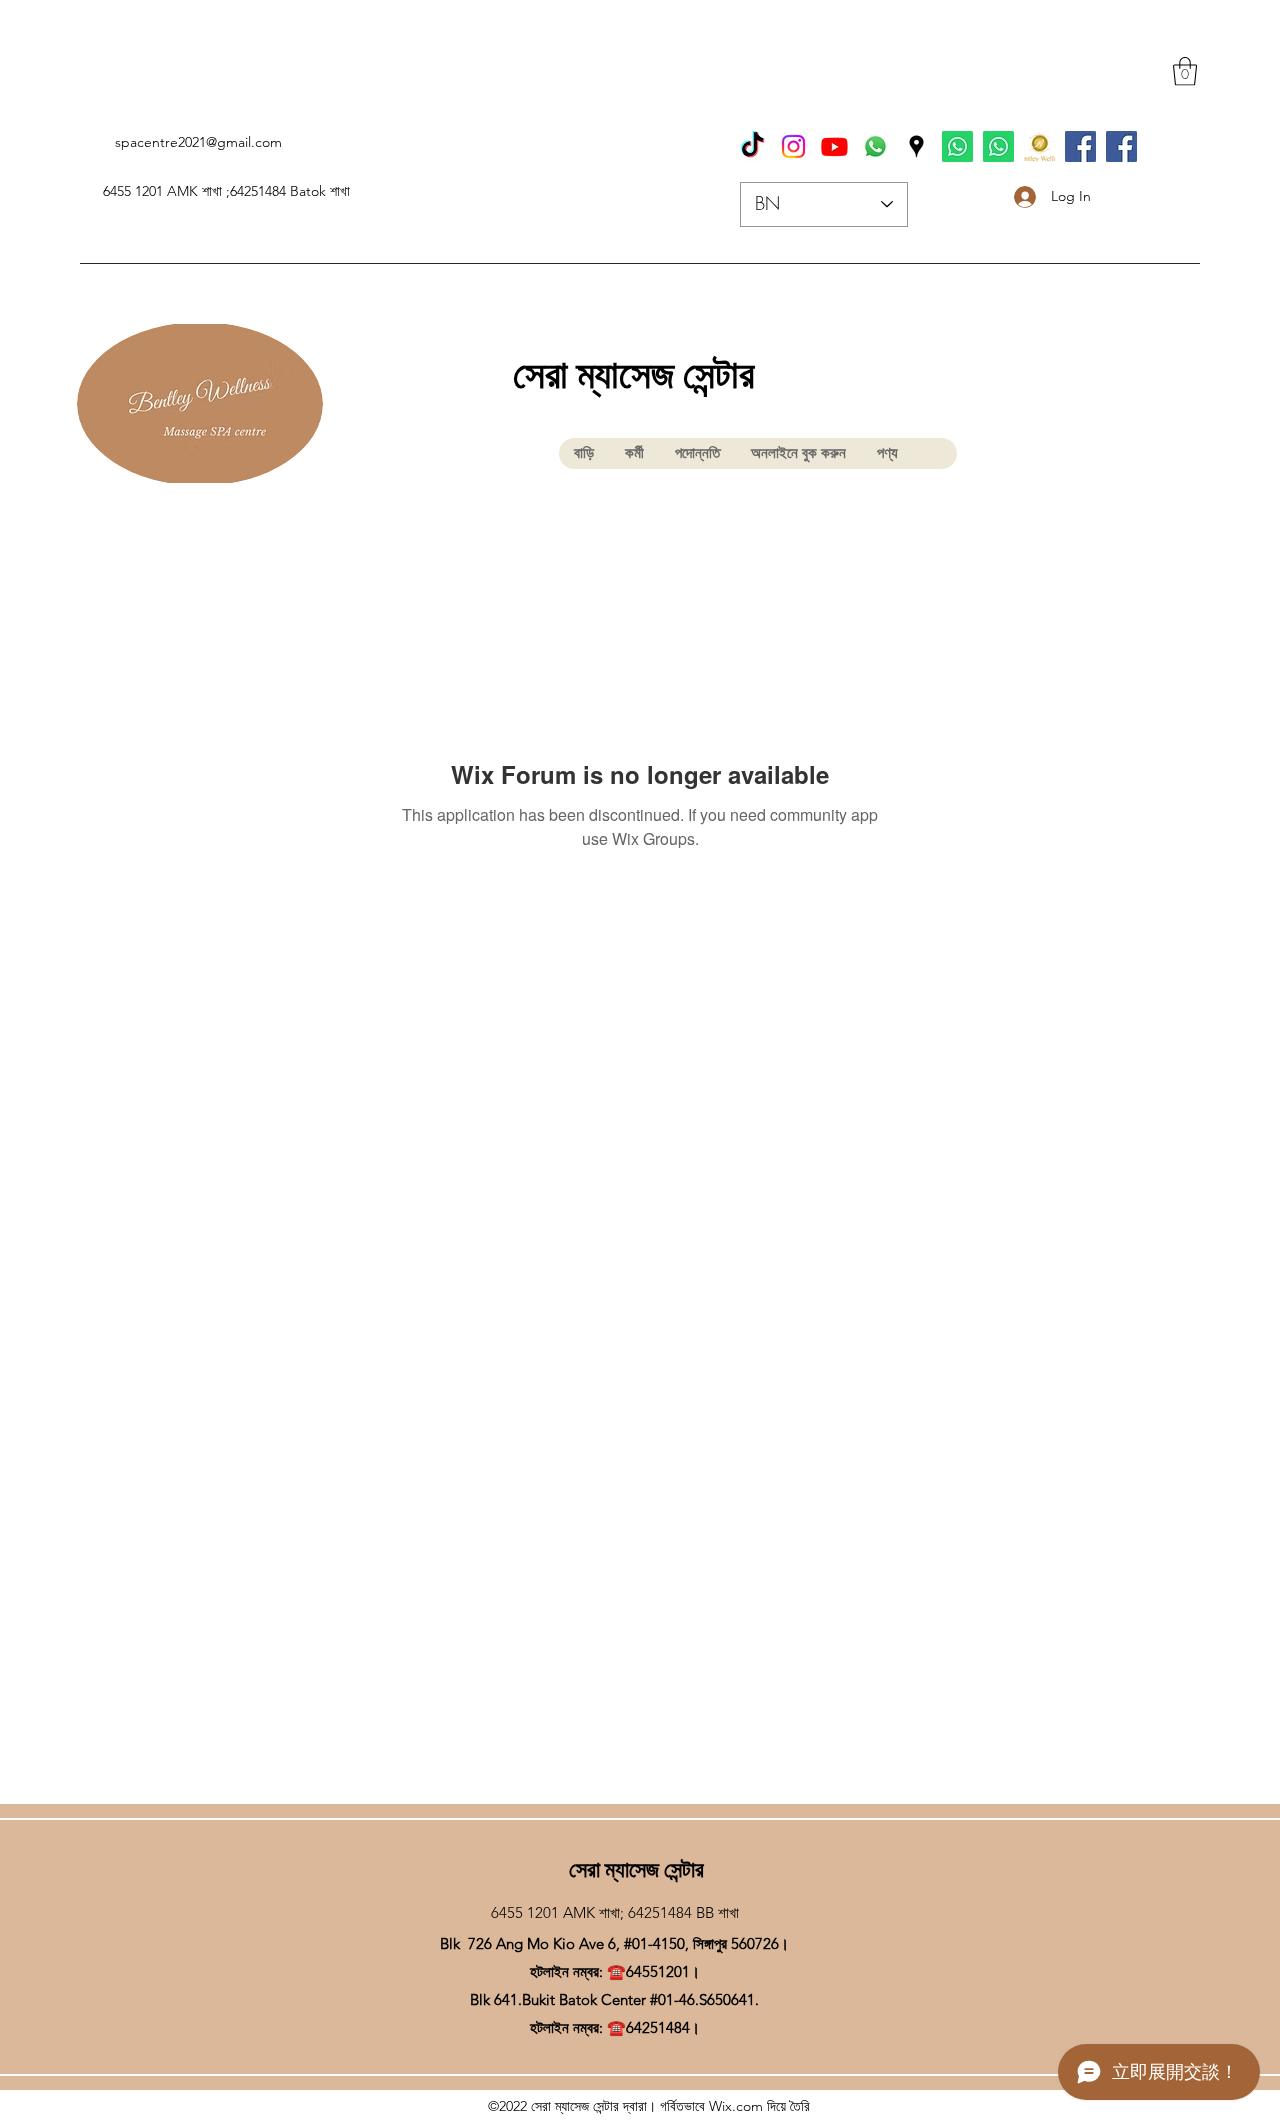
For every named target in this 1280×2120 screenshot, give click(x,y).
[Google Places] (916, 146)
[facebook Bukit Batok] (1080, 146)
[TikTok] (752, 146)
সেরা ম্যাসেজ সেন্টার (633, 375)
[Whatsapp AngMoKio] (998, 146)
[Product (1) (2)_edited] (1039, 146)
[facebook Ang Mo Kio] (1121, 146)
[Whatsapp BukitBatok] (957, 146)
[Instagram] (793, 146)
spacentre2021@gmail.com (198, 142)
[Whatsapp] (875, 146)
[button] (1185, 71)
